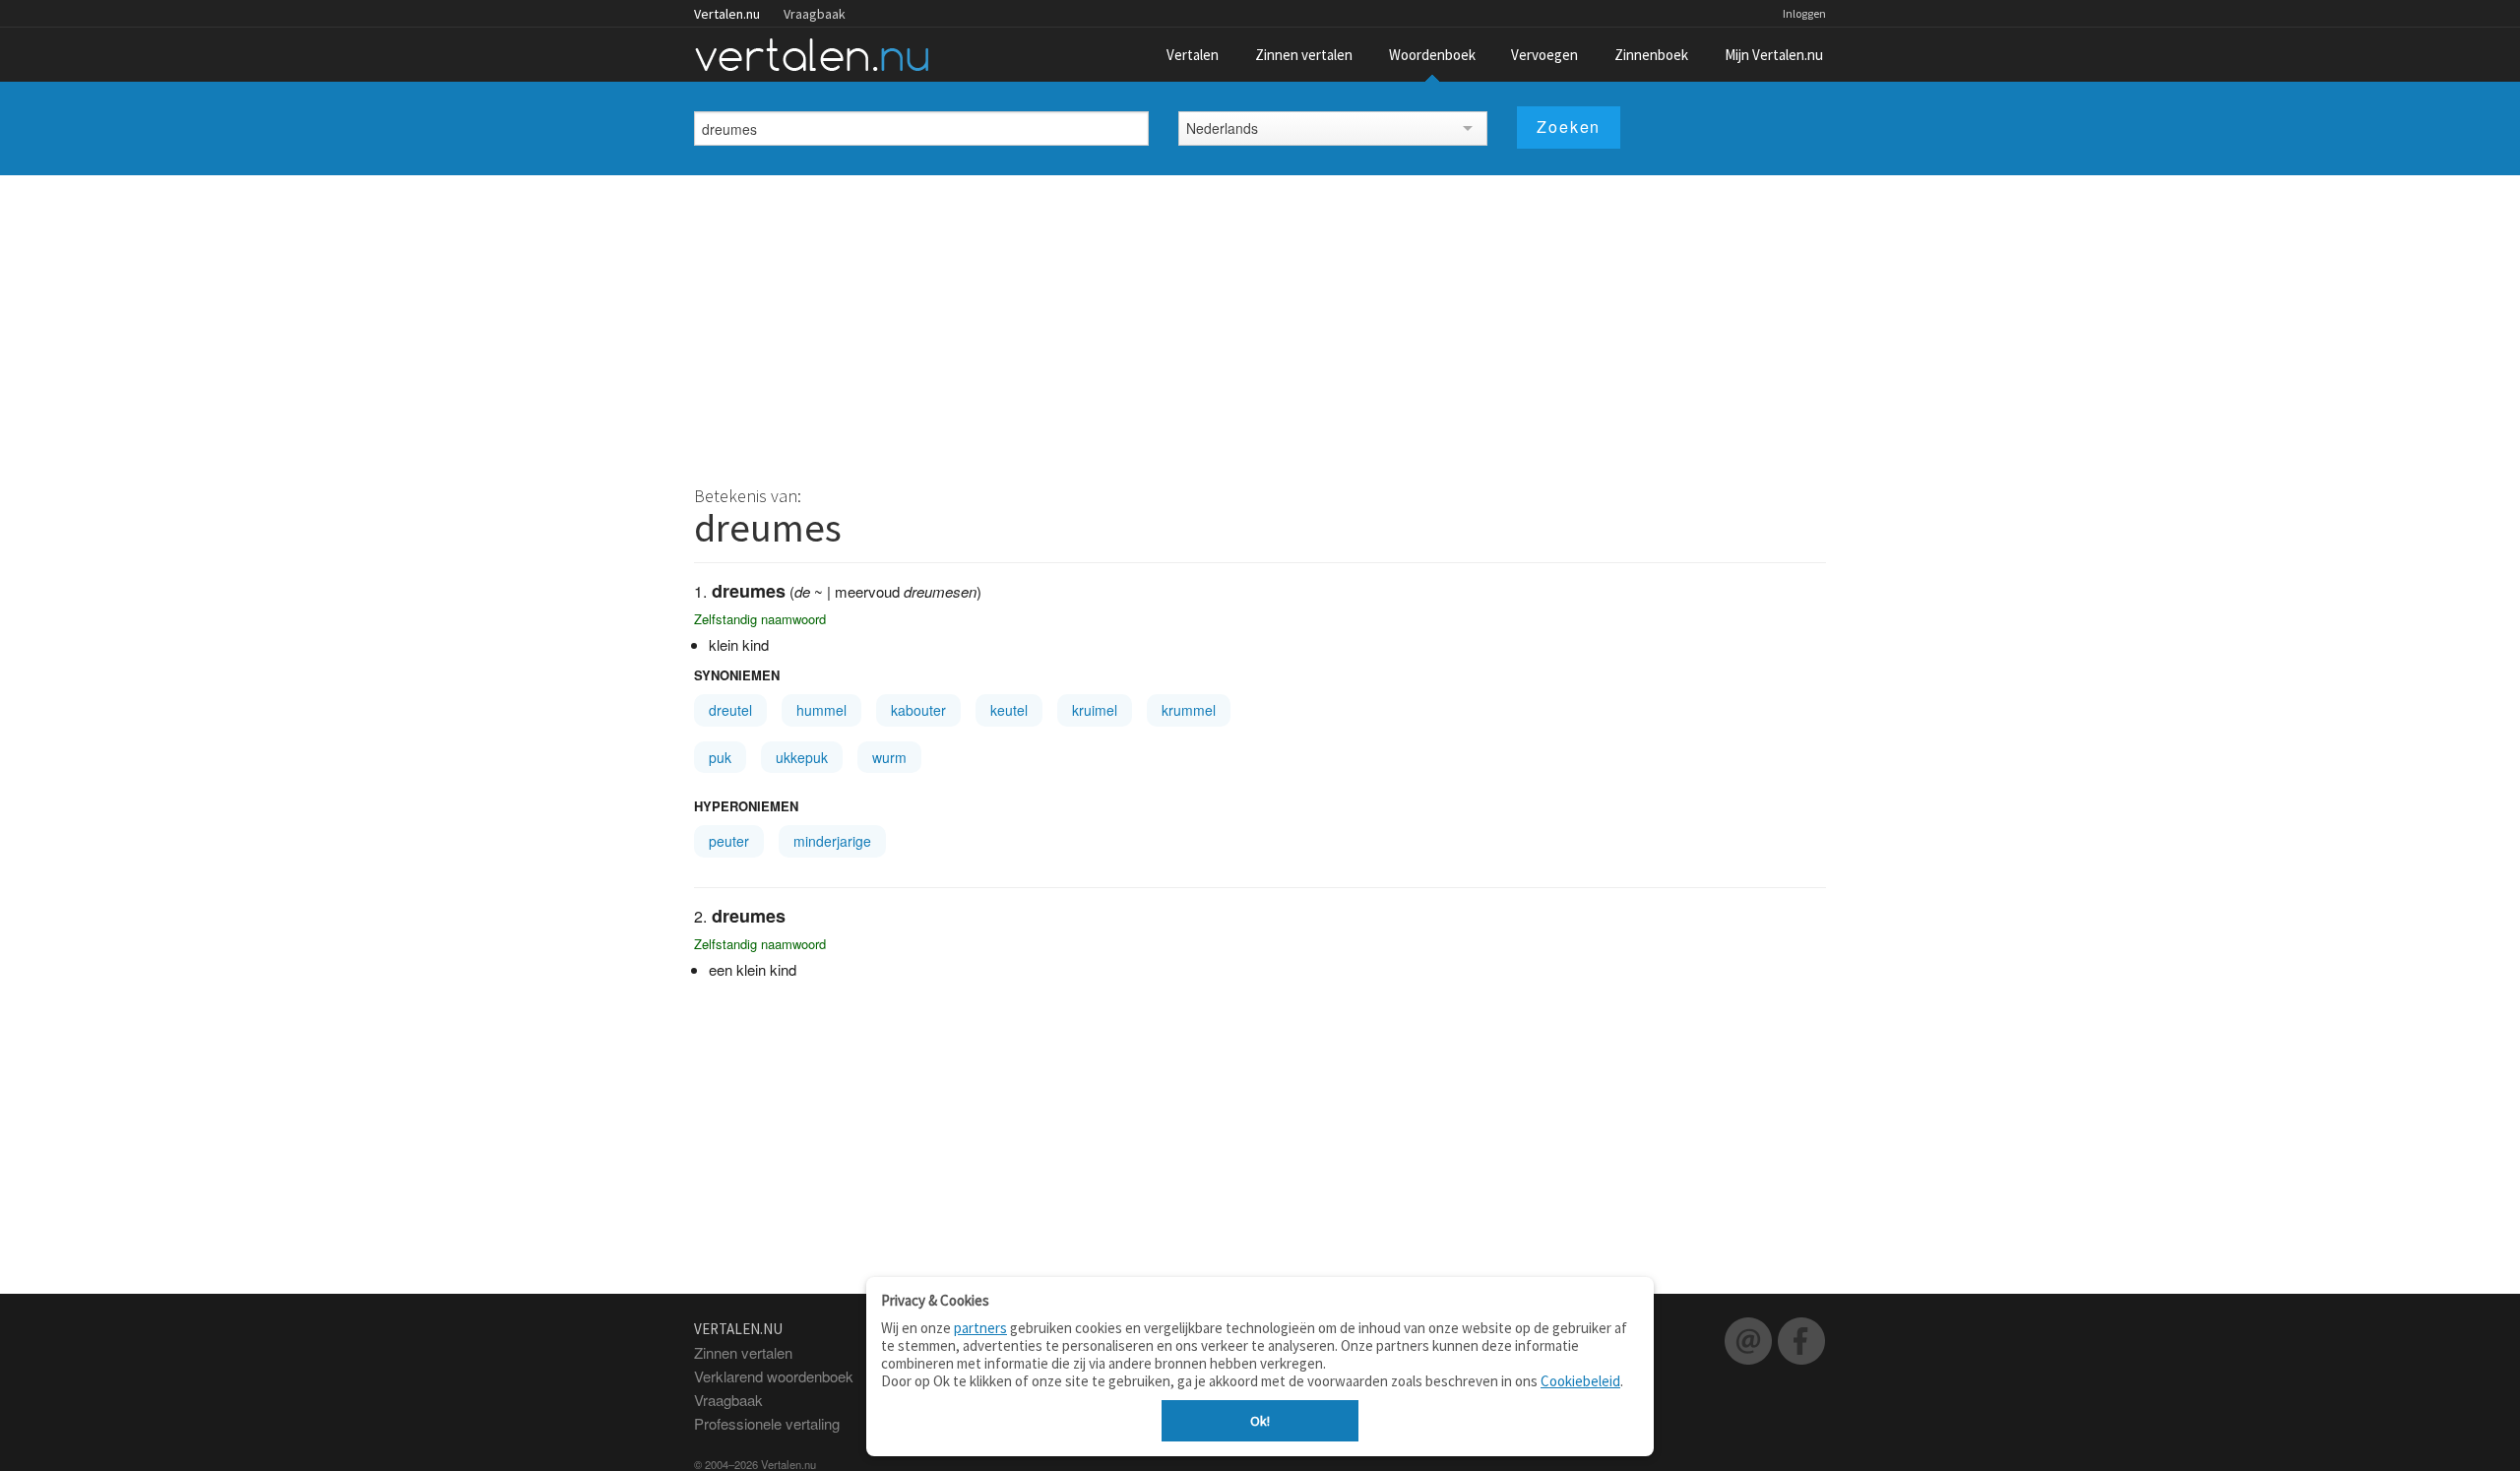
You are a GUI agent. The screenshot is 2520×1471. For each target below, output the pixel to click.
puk (720, 757)
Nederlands (1222, 128)
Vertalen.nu (727, 14)
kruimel (1095, 710)
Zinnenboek (1651, 55)
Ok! (1260, 1421)
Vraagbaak (815, 14)
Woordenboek (1432, 55)
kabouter (918, 710)
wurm (889, 757)
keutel (1009, 710)
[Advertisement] (1260, 323)
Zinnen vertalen (1304, 55)
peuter (729, 841)
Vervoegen (1544, 55)
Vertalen (1193, 55)
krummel (1189, 710)
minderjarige (832, 841)
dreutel (730, 710)
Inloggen (1804, 13)
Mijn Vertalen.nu (1774, 55)
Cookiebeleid (1580, 1381)
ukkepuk (802, 757)
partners (980, 1328)
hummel (821, 710)
